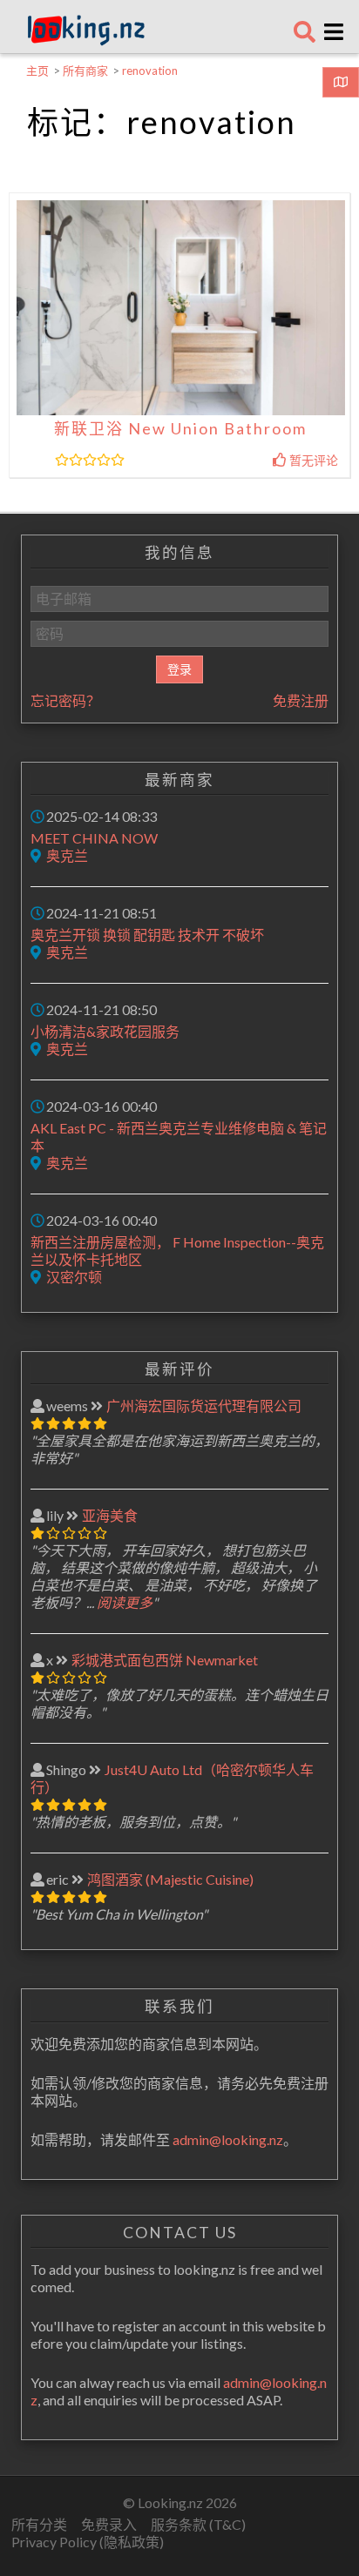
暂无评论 (312, 460)
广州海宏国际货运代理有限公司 (204, 1406)
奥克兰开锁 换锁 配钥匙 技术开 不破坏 (147, 935)
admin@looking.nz (228, 2139)
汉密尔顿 (74, 1277)
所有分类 (39, 2524)
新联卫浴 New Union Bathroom (180, 428)
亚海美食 (110, 1515)
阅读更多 (125, 1602)
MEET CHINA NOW (94, 838)
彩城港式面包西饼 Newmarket (165, 1660)
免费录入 (109, 2524)
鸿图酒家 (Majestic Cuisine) (170, 1879)
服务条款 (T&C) (198, 2524)
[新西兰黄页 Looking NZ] (86, 41)
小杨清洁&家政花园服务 (105, 1031)
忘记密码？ (65, 700)
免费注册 (301, 700)
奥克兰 (67, 855)
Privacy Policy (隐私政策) (88, 2542)
